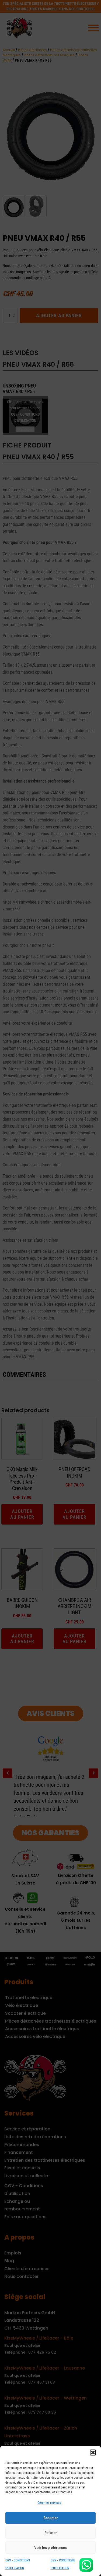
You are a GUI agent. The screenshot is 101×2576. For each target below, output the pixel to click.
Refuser (51, 2533)
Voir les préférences (50, 2548)
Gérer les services (49, 2503)
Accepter (51, 2518)
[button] (93, 2453)
